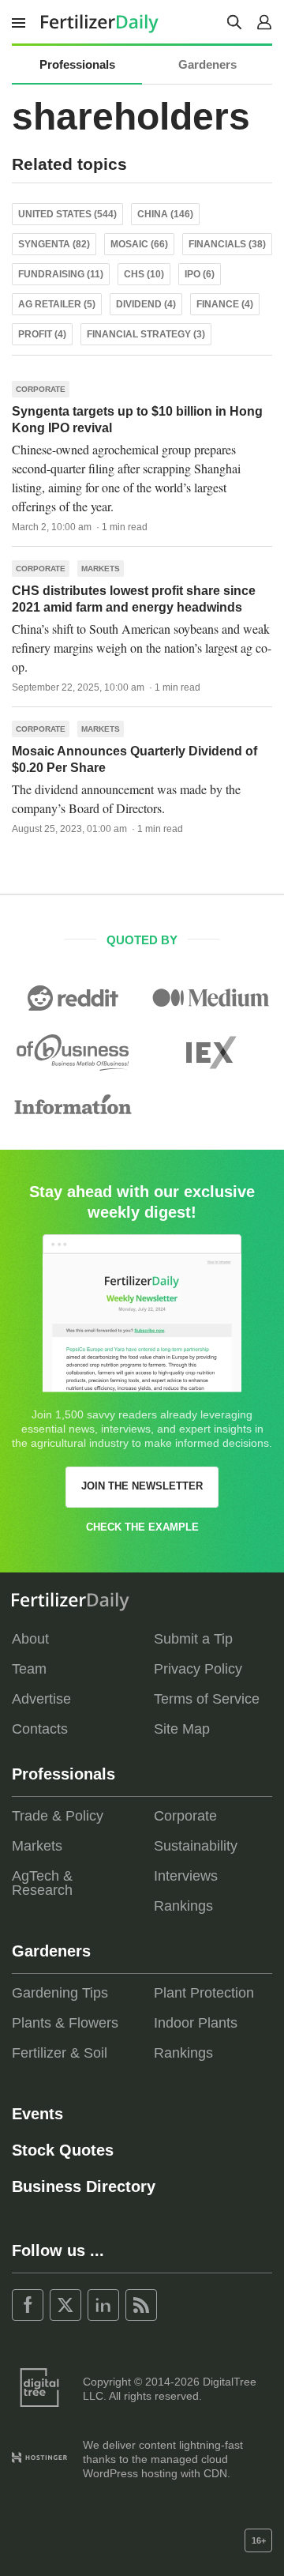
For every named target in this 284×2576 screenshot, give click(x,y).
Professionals (77, 64)
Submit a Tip (193, 1639)
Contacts (40, 1729)
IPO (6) (200, 274)
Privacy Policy (198, 1669)
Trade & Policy (58, 1816)
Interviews (186, 1876)
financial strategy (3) (146, 334)
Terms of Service (207, 1699)
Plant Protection (204, 1993)
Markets (101, 569)
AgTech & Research (42, 1883)
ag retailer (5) (57, 304)
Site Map (182, 1729)
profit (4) (42, 334)
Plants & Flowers (65, 2023)
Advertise (41, 1699)
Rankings (183, 1906)
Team (29, 1669)
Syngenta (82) (54, 244)
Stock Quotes (63, 2150)
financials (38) (227, 244)
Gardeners (207, 64)
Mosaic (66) (139, 244)
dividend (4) (146, 304)
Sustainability (196, 1846)
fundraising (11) (61, 274)
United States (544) (67, 214)
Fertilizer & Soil (60, 2053)
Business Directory (84, 2186)
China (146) (165, 214)
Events (37, 2114)
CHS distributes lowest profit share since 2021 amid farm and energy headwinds (134, 599)
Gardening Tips (60, 1993)
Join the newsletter (142, 1486)
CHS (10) (144, 274)
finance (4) (225, 304)
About (30, 1639)
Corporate (41, 389)
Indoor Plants (196, 2023)
